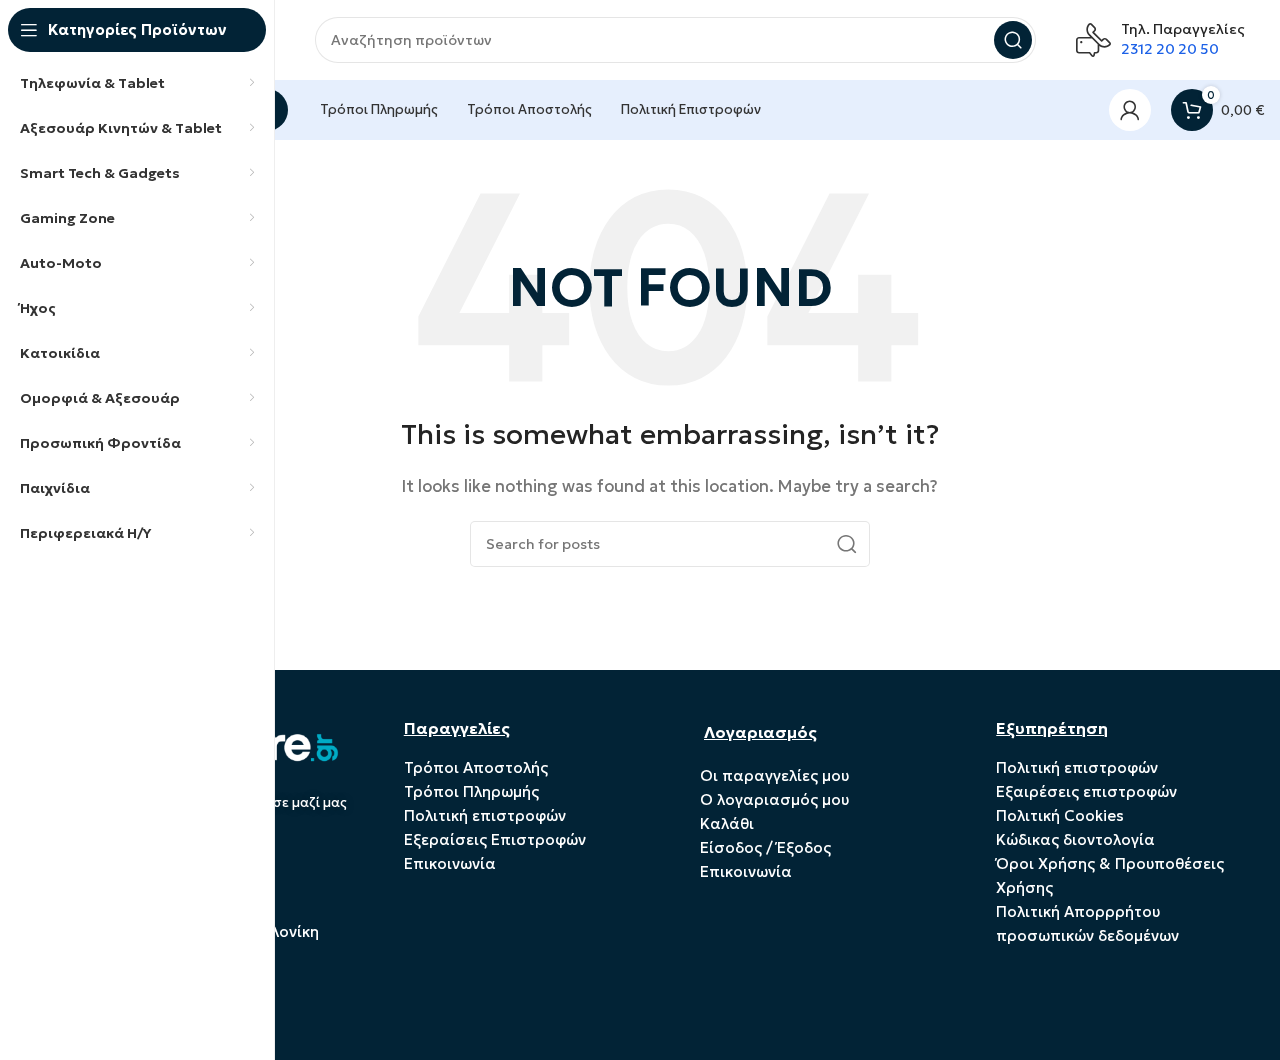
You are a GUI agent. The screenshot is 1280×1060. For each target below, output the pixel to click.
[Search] (1013, 40)
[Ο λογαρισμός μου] (1130, 110)
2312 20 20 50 (1170, 49)
